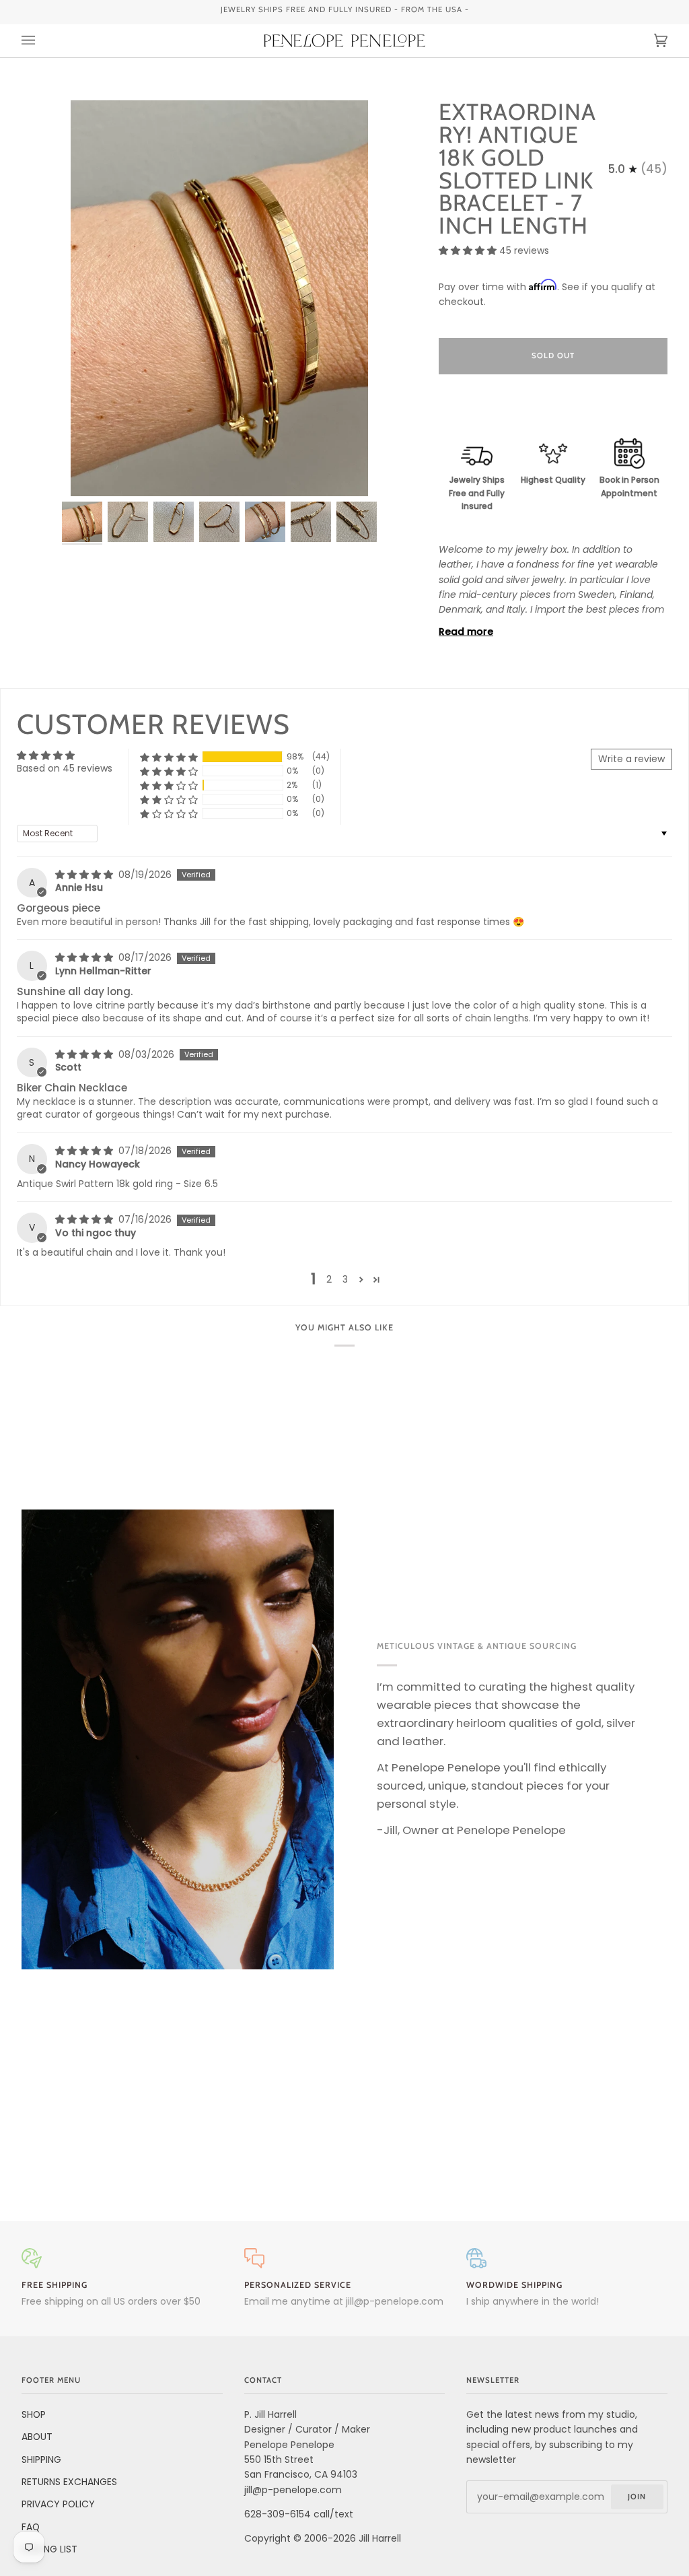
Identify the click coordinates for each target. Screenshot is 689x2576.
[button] (469, 250)
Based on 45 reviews (65, 768)
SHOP (34, 2414)
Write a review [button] (631, 759)
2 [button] (329, 1279)
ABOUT (37, 2437)
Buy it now (553, 412)
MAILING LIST (49, 2549)
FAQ (31, 2527)
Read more (466, 632)
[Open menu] (42, 41)
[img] (85, 875)
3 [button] (345, 1279)
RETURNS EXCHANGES (69, 2482)
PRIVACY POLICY (58, 2504)
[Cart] (647, 41)
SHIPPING (41, 2460)
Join (637, 2497)
